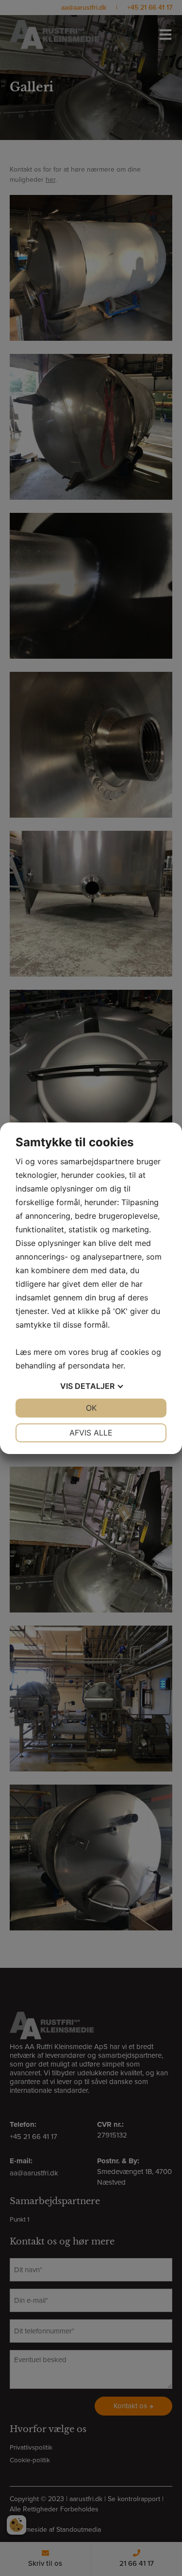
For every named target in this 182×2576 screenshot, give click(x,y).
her (118, 1366)
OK (91, 1408)
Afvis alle (91, 1433)
